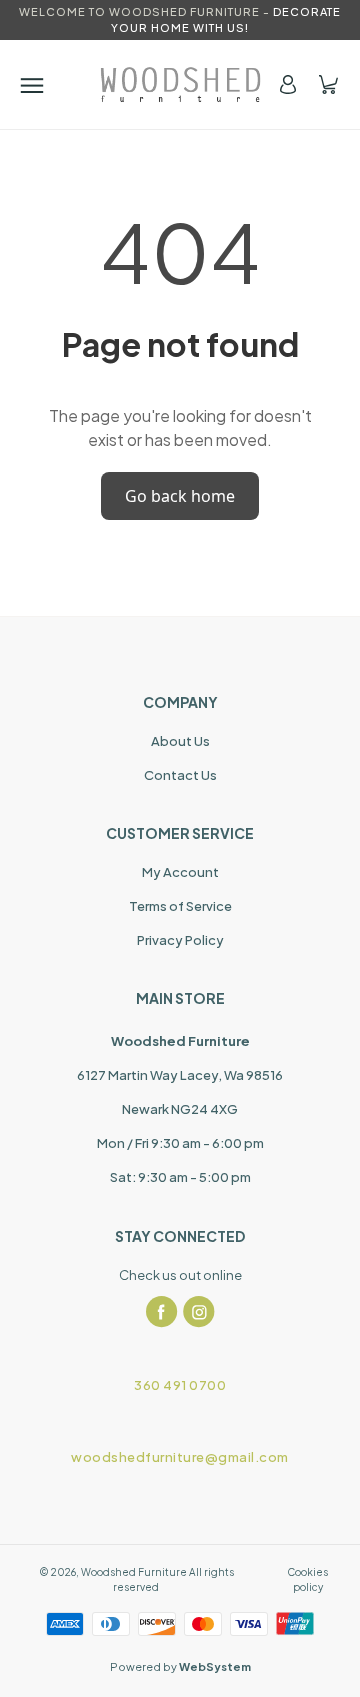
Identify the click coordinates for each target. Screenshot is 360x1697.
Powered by (180, 1666)
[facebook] (162, 1312)
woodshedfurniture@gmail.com (180, 1457)
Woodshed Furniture (134, 1572)
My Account (180, 872)
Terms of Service (180, 906)
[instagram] (199, 1312)
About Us (180, 741)
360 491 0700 (180, 1385)
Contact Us (180, 775)
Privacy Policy (180, 940)
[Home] (180, 84)
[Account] (288, 84)
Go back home (180, 496)
